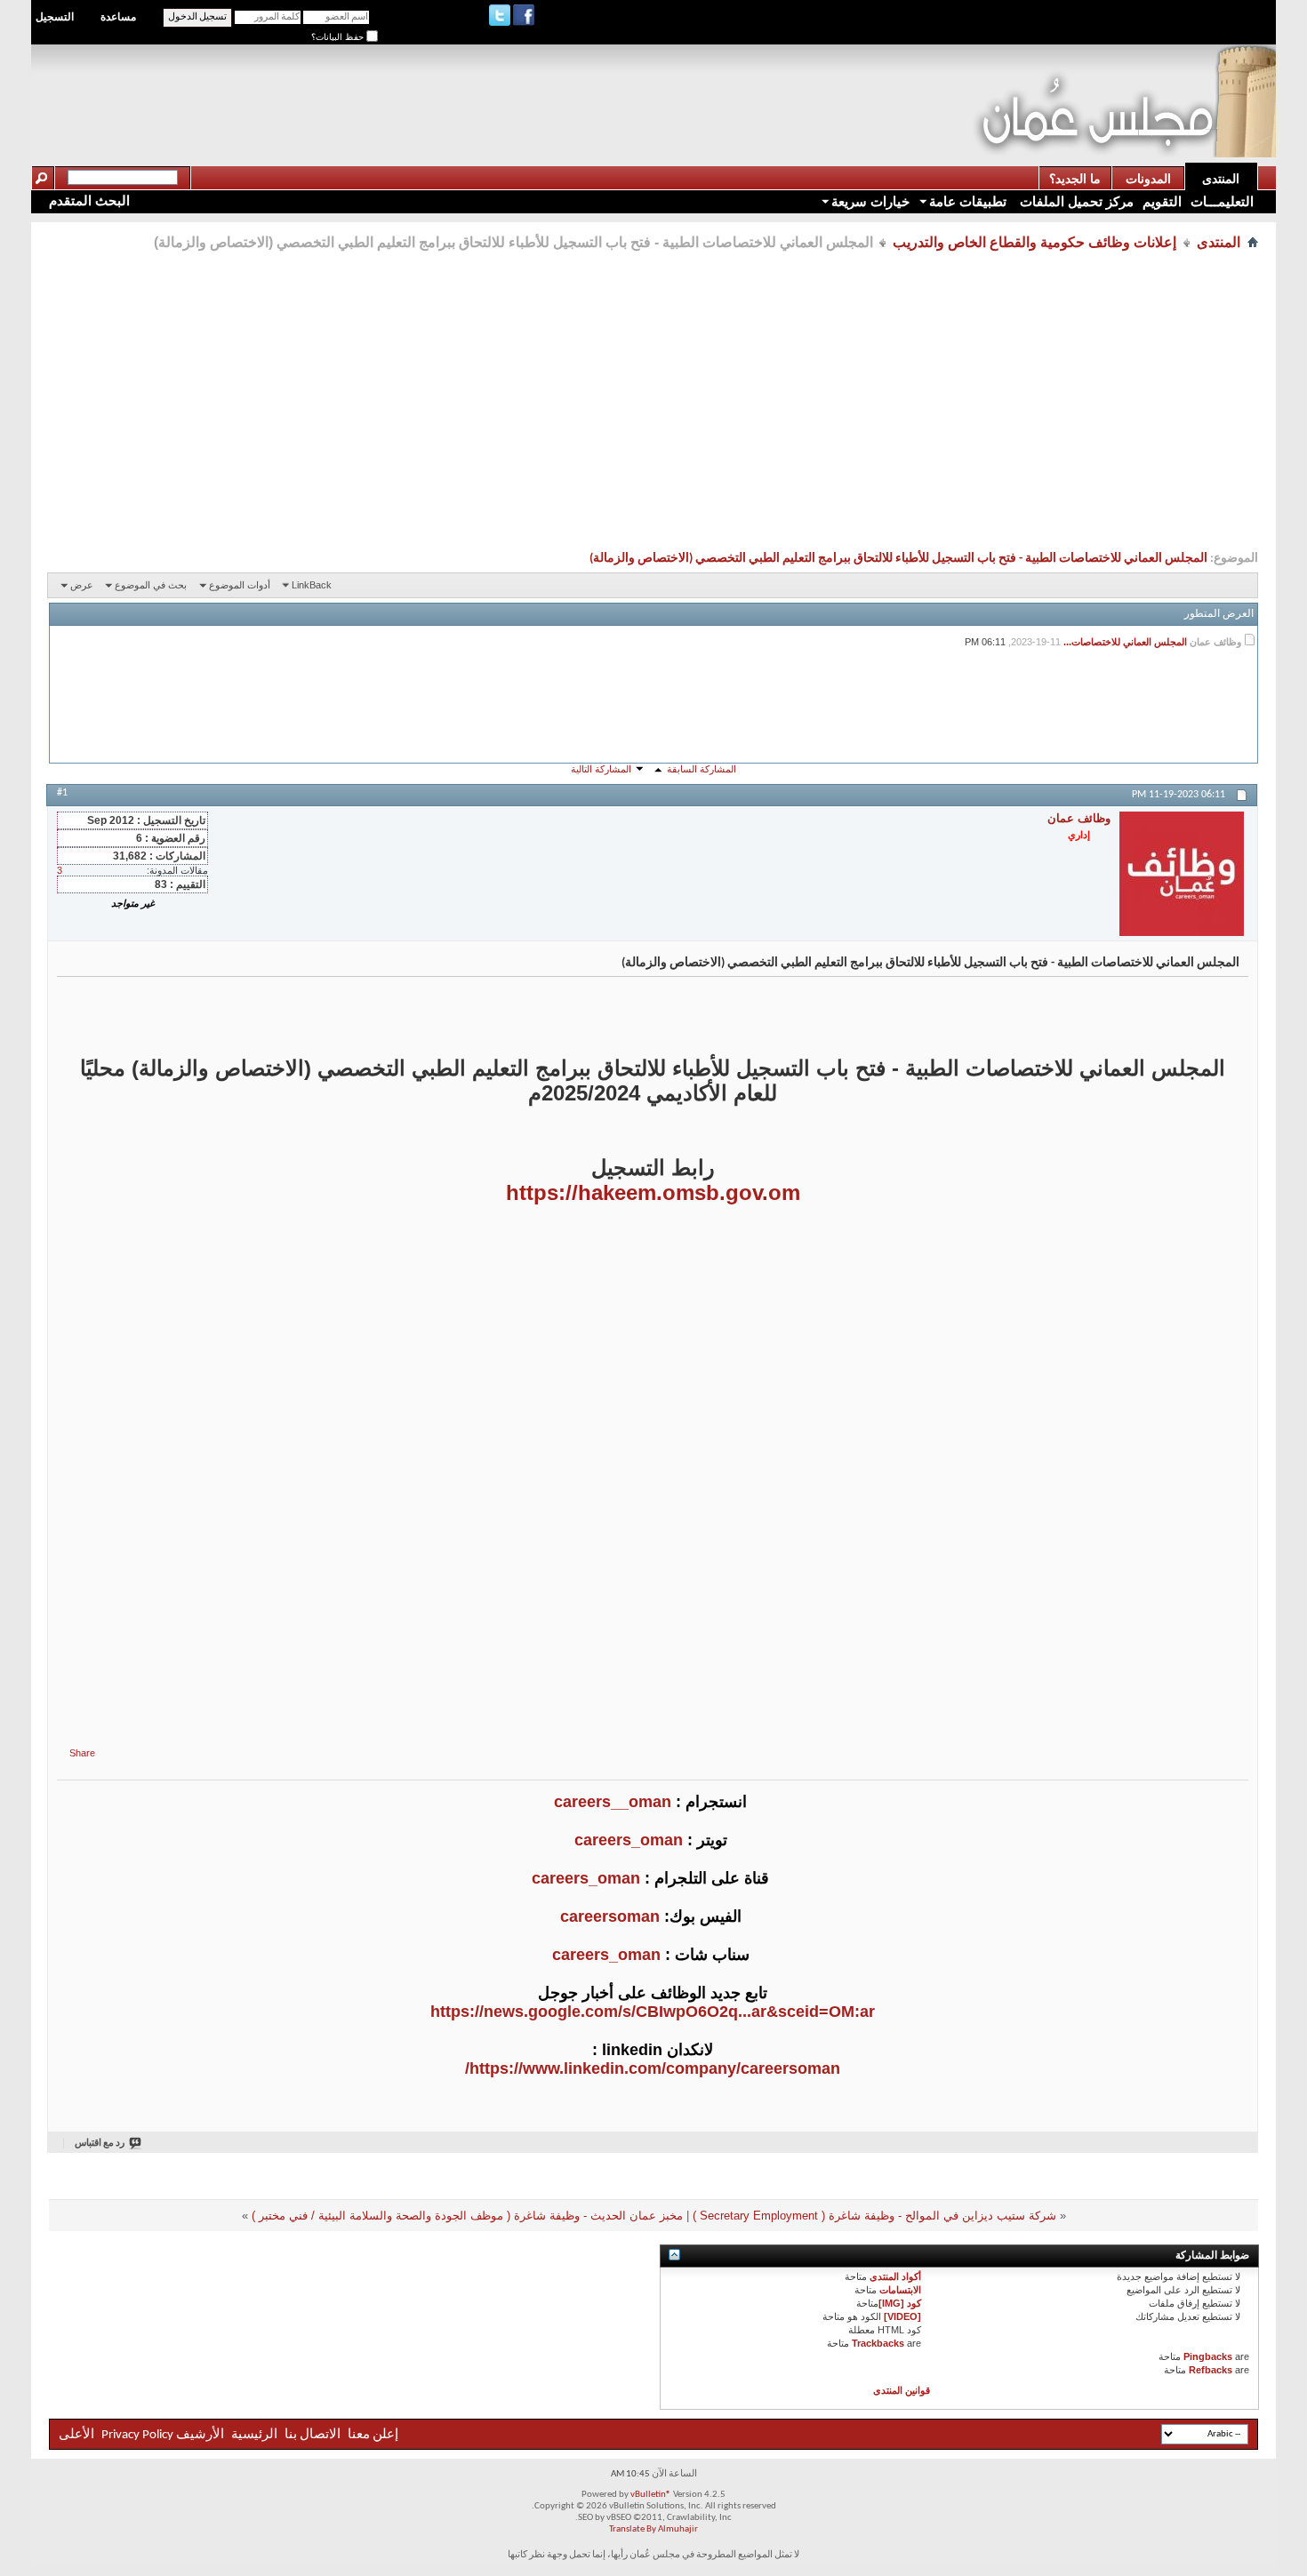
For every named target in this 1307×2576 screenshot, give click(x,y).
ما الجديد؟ (1075, 179)
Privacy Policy (137, 2435)
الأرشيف (200, 2435)
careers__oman (613, 1802)
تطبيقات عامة (968, 201)
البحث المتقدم (89, 200)
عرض (82, 585)
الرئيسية (254, 2435)
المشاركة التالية (601, 769)
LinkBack (312, 585)
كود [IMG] (900, 2303)
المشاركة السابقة (702, 769)
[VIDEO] (902, 2316)
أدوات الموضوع (240, 585)
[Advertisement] (649, 85)
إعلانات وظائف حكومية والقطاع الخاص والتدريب (1034, 242)
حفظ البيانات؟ (339, 37)
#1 (62, 793)
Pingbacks (1208, 2356)
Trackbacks (878, 2343)
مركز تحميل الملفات (1075, 201)
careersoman (610, 1916)
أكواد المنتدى (895, 2276)
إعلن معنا (372, 2435)
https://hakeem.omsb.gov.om (653, 1192)
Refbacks (1211, 2370)
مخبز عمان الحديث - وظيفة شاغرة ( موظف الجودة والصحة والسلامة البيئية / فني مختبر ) (467, 2216)
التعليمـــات (1222, 201)
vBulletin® (651, 2495)
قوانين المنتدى (902, 2390)
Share (82, 1753)
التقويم (1162, 201)
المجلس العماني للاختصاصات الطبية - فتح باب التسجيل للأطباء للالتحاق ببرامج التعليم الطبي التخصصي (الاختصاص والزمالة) (898, 559)
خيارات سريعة (870, 201)
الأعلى (76, 2435)
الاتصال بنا (313, 2435)
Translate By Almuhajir (653, 2529)
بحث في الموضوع (151, 585)
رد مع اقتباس (100, 2144)
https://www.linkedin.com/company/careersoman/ (653, 2068)
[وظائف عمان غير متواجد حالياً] (1182, 874)
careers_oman (629, 1840)
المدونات (1148, 179)
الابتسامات (900, 2290)
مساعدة (118, 17)
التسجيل (55, 17)
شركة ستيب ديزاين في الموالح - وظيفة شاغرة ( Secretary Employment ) (874, 2216)
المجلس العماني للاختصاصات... (1125, 642)
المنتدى (1221, 179)
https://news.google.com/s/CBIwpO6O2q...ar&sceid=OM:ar (653, 2012)
